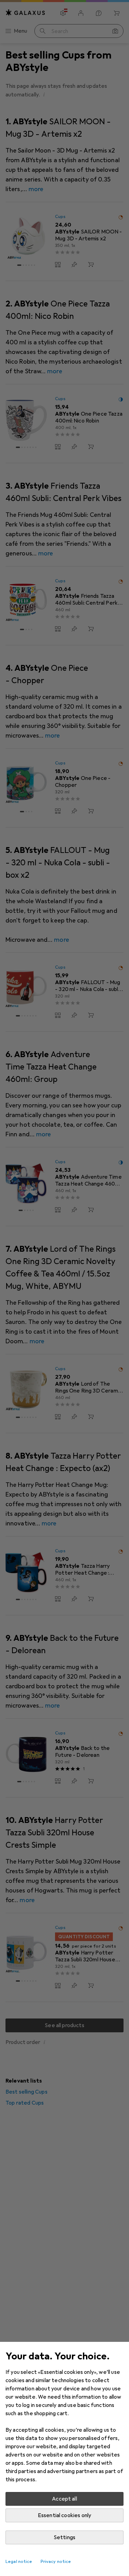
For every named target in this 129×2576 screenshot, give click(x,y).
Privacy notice (56, 2562)
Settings (64, 2537)
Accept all (64, 2499)
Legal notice (19, 2562)
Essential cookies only (65, 2515)
